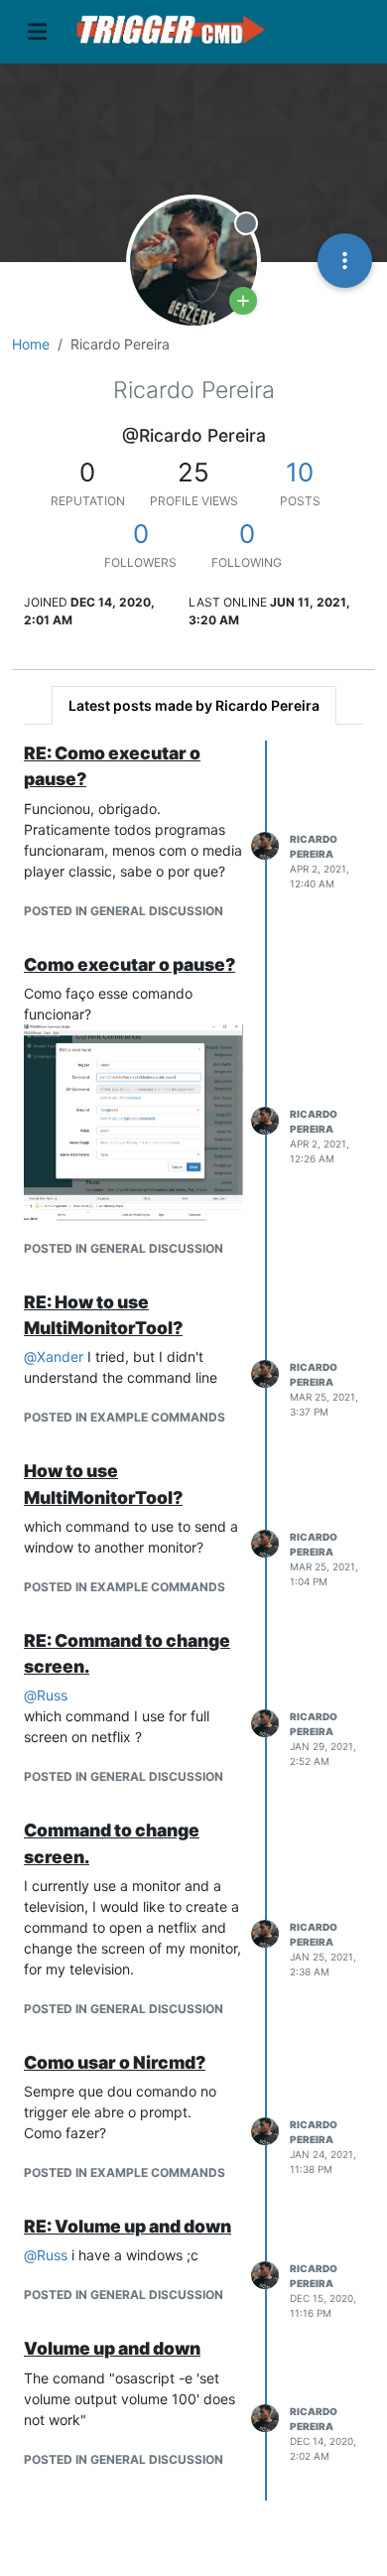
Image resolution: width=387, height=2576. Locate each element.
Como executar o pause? (129, 964)
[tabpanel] (193, 1621)
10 (300, 472)
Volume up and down (112, 2348)
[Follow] (243, 301)
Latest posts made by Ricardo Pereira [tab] (194, 705)
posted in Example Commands (125, 1417)
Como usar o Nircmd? (115, 2062)
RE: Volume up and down (128, 2226)
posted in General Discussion (124, 911)
